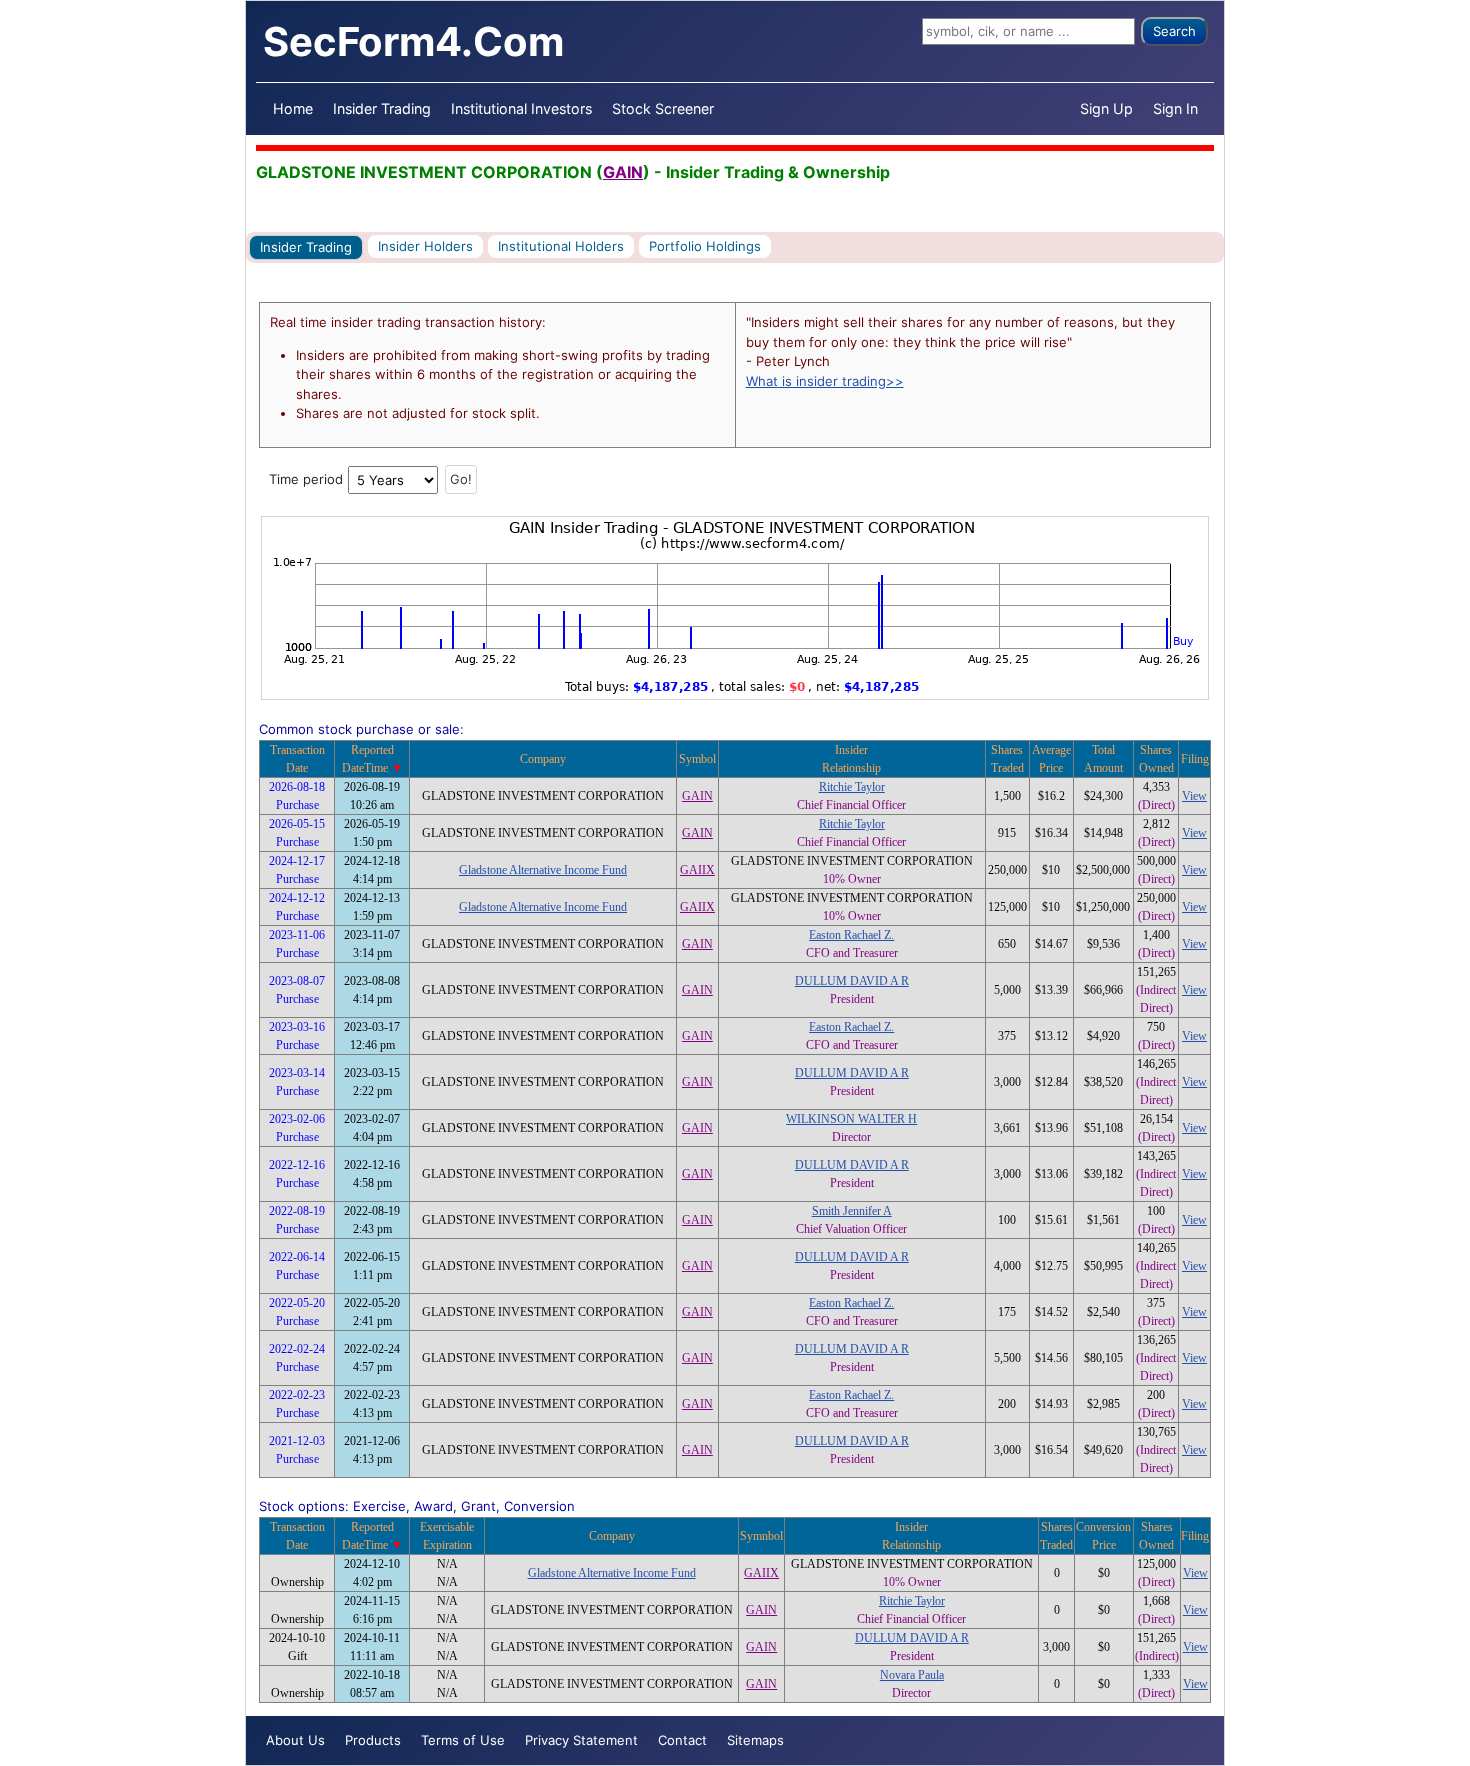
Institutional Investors (521, 108)
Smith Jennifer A (852, 1211)
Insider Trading (382, 108)
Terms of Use (463, 1740)
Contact (682, 1740)
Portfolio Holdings (705, 246)
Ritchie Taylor (852, 787)
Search (1174, 31)
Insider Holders (425, 246)
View (1194, 796)
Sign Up (1106, 108)
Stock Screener (663, 108)
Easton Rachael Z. (851, 935)
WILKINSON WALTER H (851, 1119)
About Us (295, 1740)
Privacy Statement (581, 1740)
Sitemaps (755, 1740)
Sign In (1175, 108)
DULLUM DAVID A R (852, 981)
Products (373, 1740)
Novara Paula (912, 1675)
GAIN (623, 172)
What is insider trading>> (825, 381)
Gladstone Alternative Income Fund (543, 870)
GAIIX (697, 870)
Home (293, 108)
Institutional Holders (561, 246)
